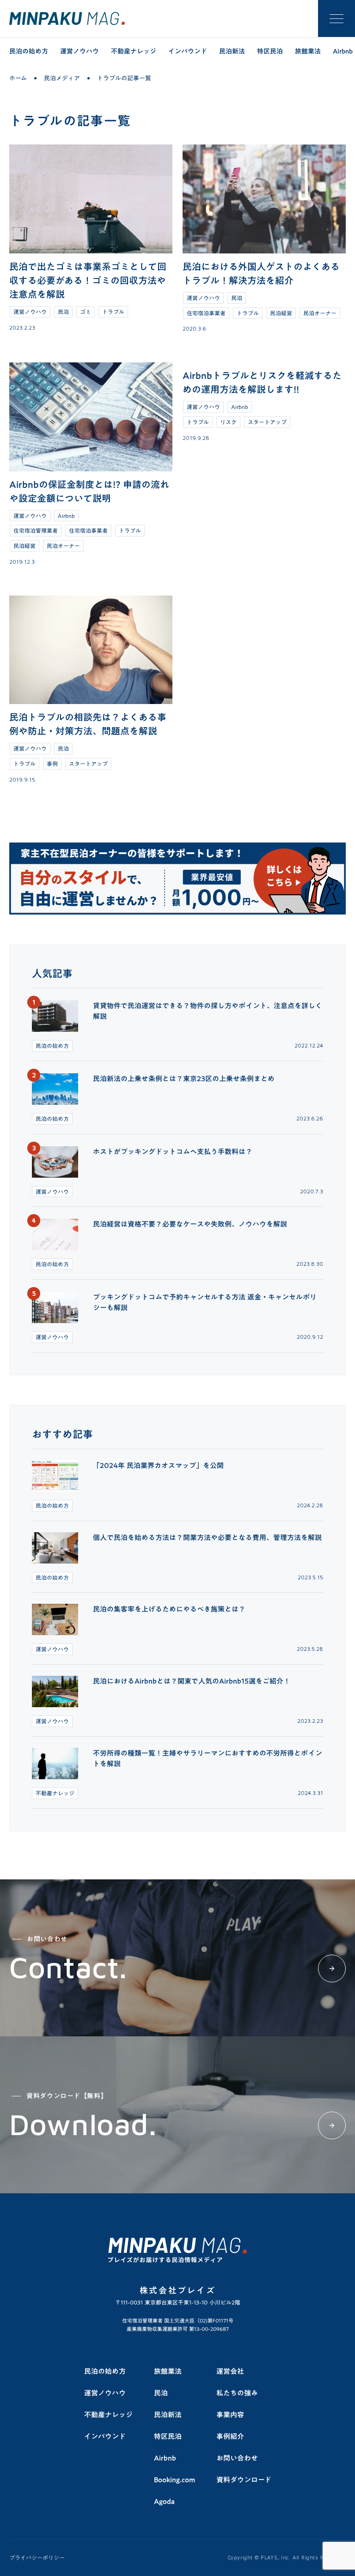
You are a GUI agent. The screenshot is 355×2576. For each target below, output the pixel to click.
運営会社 (230, 2371)
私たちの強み (237, 2393)
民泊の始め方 (29, 51)
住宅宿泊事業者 (206, 313)
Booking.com (174, 2480)
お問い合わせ (237, 2458)
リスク (228, 422)
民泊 (63, 312)
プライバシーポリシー (37, 2558)
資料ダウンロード (244, 2480)
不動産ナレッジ (134, 51)
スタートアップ (267, 422)
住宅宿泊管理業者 (36, 530)
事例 (52, 764)
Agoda (164, 2501)
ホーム (18, 78)
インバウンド (188, 51)
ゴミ (86, 312)
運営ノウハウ (80, 51)
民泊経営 (281, 313)
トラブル (113, 312)
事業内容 (230, 2414)
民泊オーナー (320, 313)
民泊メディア (62, 78)
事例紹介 (230, 2436)
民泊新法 (232, 51)
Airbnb (66, 516)
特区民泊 (270, 51)
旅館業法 (308, 51)
